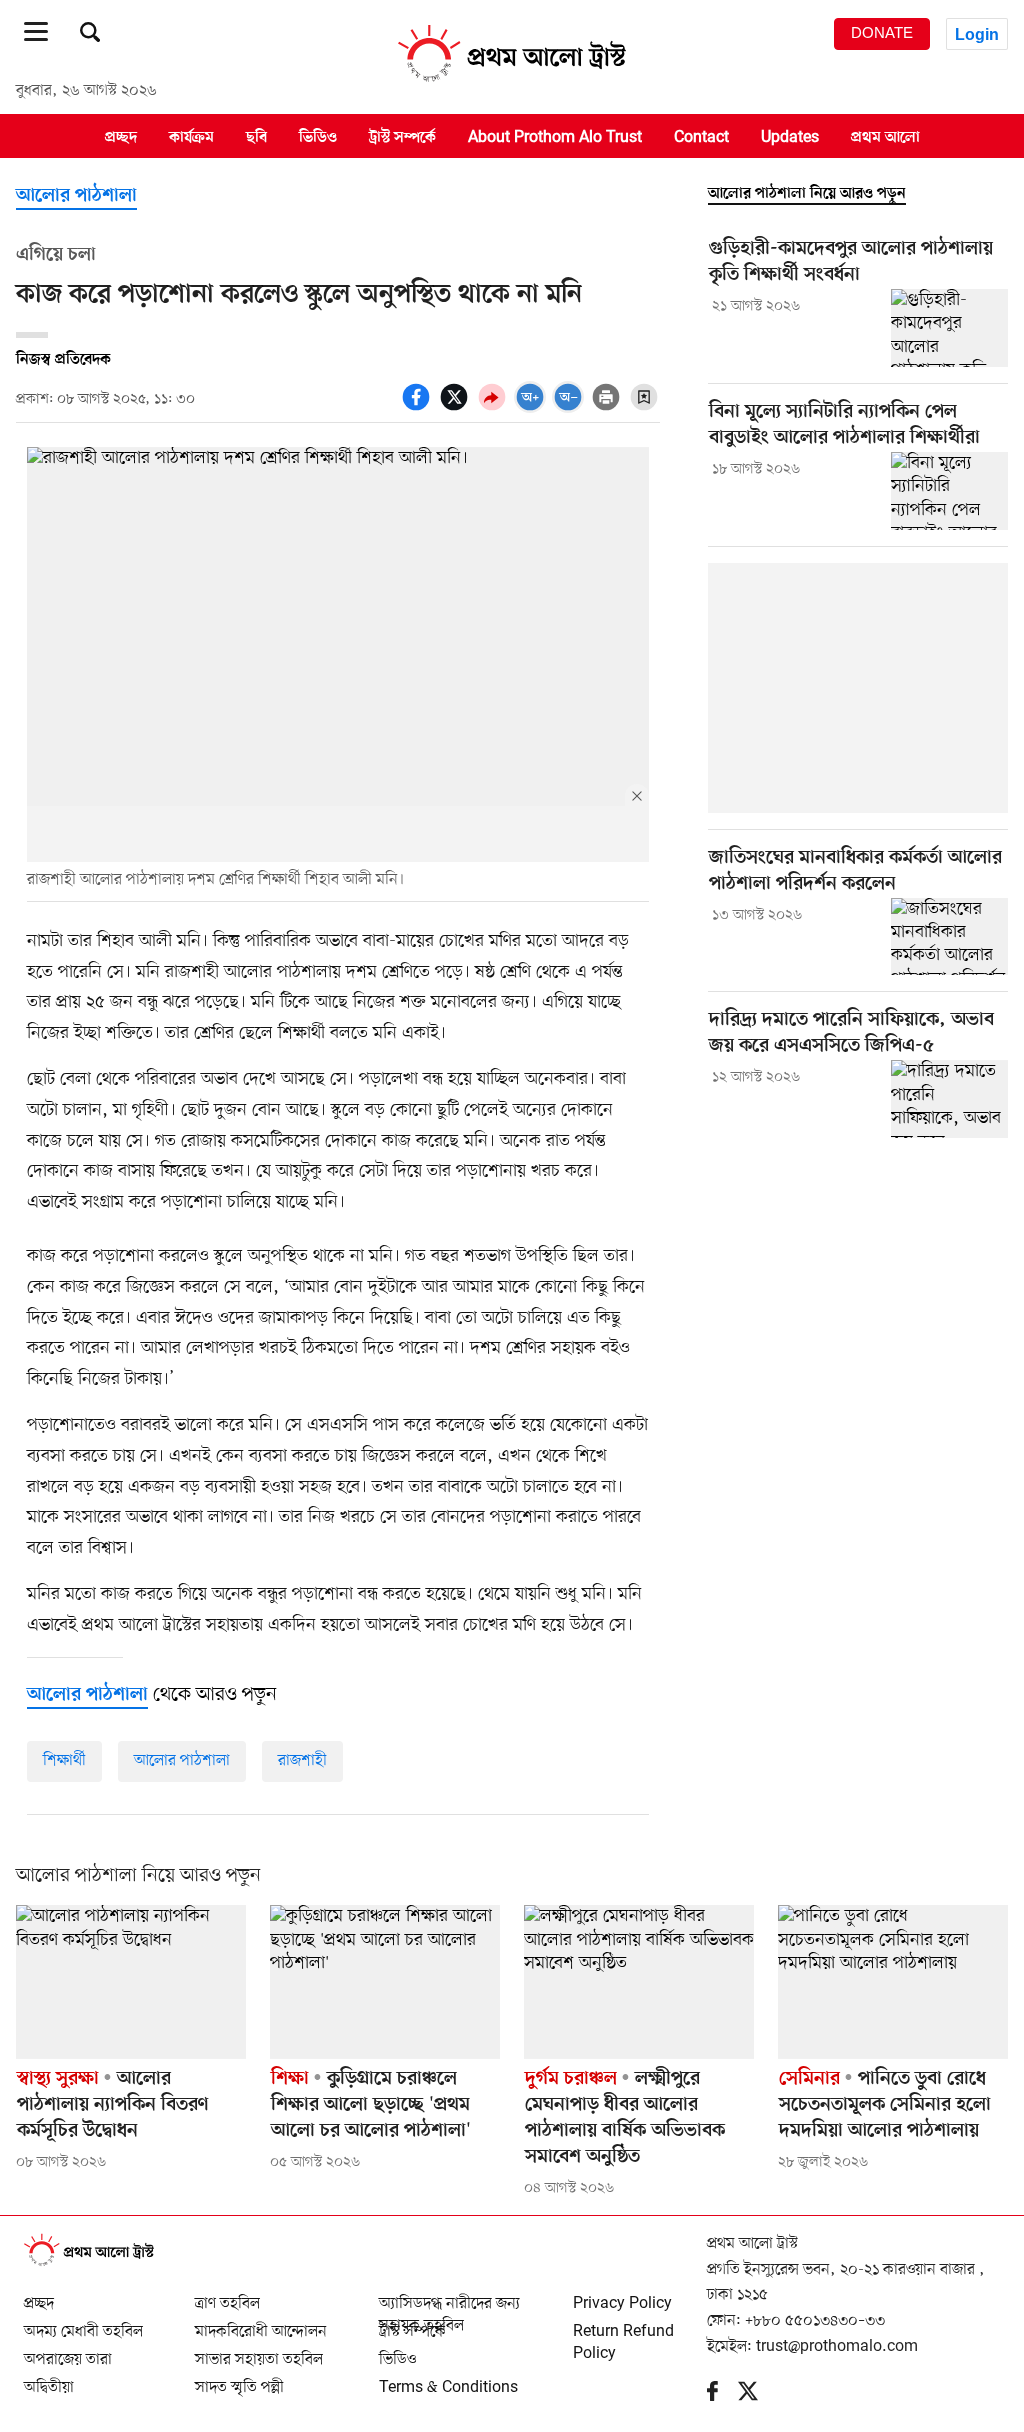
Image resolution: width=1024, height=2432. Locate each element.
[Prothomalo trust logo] (99, 2263)
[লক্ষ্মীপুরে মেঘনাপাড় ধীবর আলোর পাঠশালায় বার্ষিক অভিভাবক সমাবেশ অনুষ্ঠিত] (639, 1981)
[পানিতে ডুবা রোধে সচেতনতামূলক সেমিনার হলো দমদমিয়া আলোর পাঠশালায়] (893, 1981)
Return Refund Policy (623, 2323)
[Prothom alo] (512, 81)
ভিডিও (318, 137)
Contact (701, 137)
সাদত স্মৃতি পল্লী (239, 2379)
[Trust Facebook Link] (722, 2396)
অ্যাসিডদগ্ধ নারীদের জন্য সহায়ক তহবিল (449, 2295)
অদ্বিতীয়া (49, 2379)
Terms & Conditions (448, 2379)
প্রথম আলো (885, 137)
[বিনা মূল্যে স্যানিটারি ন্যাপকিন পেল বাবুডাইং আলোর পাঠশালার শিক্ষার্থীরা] (949, 491)
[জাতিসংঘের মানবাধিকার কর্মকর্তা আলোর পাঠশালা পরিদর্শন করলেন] (949, 937)
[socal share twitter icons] (457, 408)
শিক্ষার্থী (64, 1761)
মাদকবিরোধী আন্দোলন (261, 2323)
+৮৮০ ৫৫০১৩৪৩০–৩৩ (815, 2321)
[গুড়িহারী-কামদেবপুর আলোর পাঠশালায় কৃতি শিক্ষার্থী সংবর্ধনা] (949, 328)
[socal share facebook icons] (419, 408)
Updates (790, 137)
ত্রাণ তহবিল (227, 2295)
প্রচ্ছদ (121, 137)
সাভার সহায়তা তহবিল (259, 2351)
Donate (882, 33)
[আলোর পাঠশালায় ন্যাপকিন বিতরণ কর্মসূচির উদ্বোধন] (131, 1981)
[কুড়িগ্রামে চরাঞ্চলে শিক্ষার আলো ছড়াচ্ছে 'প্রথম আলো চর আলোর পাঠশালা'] (385, 1981)
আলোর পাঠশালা (76, 196)
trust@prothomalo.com (837, 2347)
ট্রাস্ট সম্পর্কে (402, 137)
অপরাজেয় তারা (68, 2351)
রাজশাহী (302, 1761)
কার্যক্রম (191, 137)
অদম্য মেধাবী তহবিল (83, 2323)
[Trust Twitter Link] (758, 2396)
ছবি (256, 137)
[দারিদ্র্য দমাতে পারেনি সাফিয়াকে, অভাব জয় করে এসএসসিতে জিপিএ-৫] (949, 1099)
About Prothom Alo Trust (555, 137)
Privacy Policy (622, 2295)
